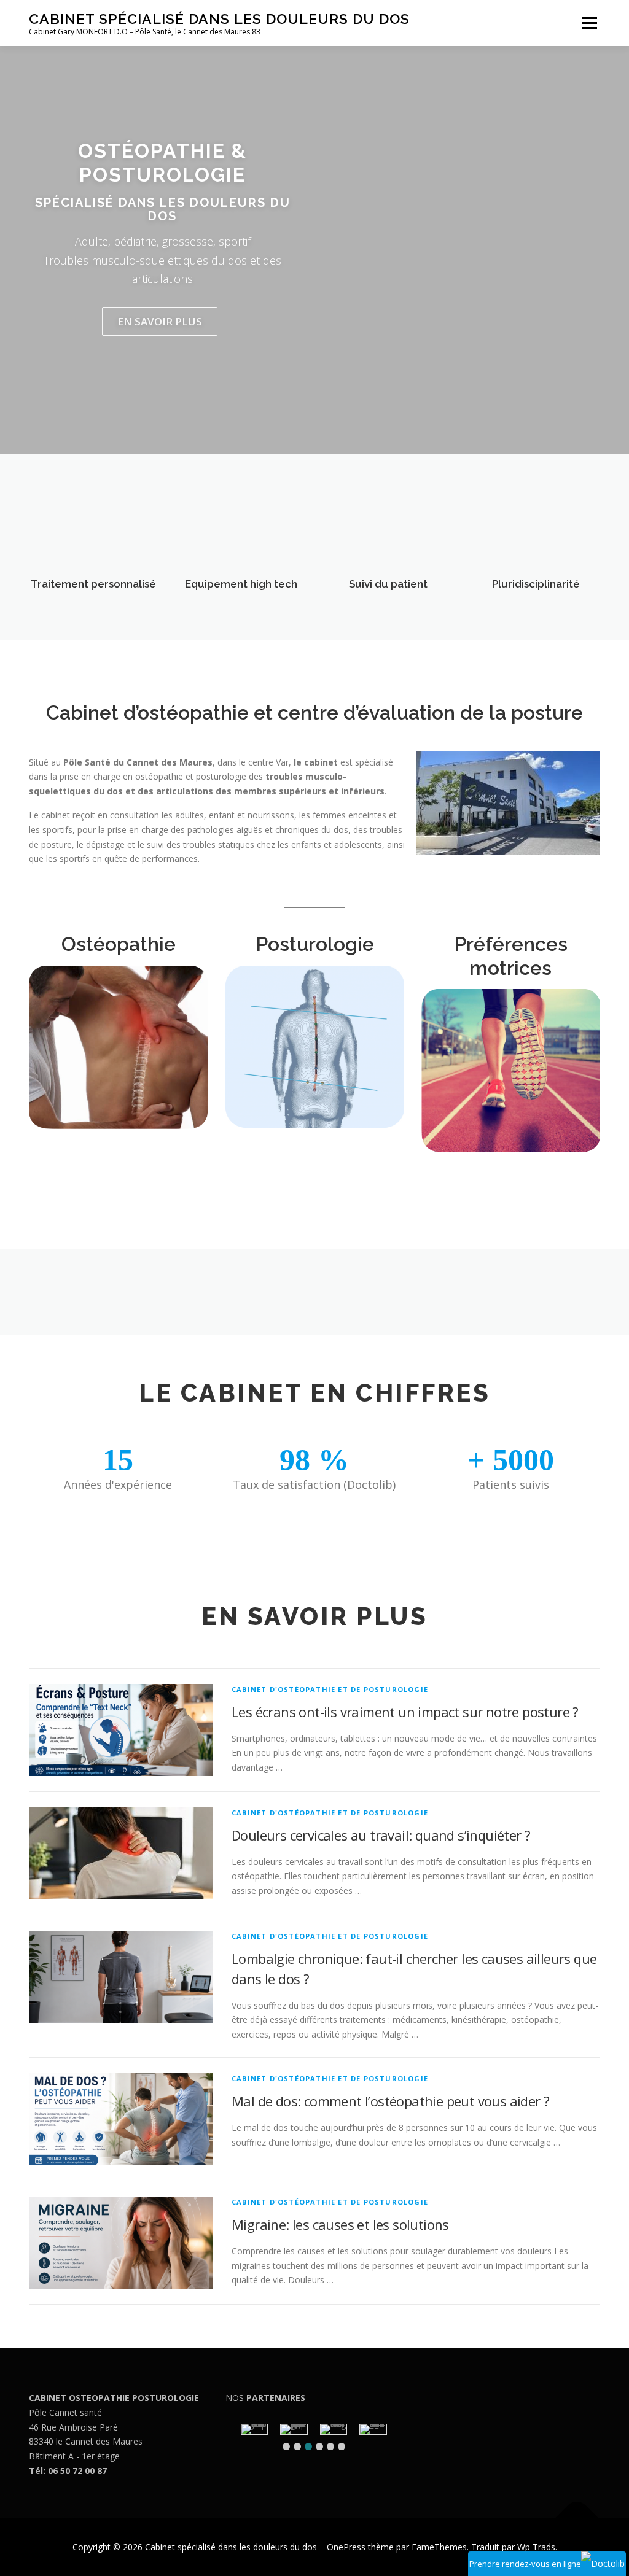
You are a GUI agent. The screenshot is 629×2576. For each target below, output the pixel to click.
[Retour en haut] (577, 2519)
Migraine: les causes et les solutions (340, 2224)
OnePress (346, 2547)
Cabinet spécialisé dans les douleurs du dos (219, 19)
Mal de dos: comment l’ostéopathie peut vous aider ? (390, 2101)
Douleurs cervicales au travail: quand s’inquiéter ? (381, 1835)
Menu (589, 23)
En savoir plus (160, 321)
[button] (286, 2446)
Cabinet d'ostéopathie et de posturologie (330, 1689)
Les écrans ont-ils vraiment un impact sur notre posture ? (405, 1712)
